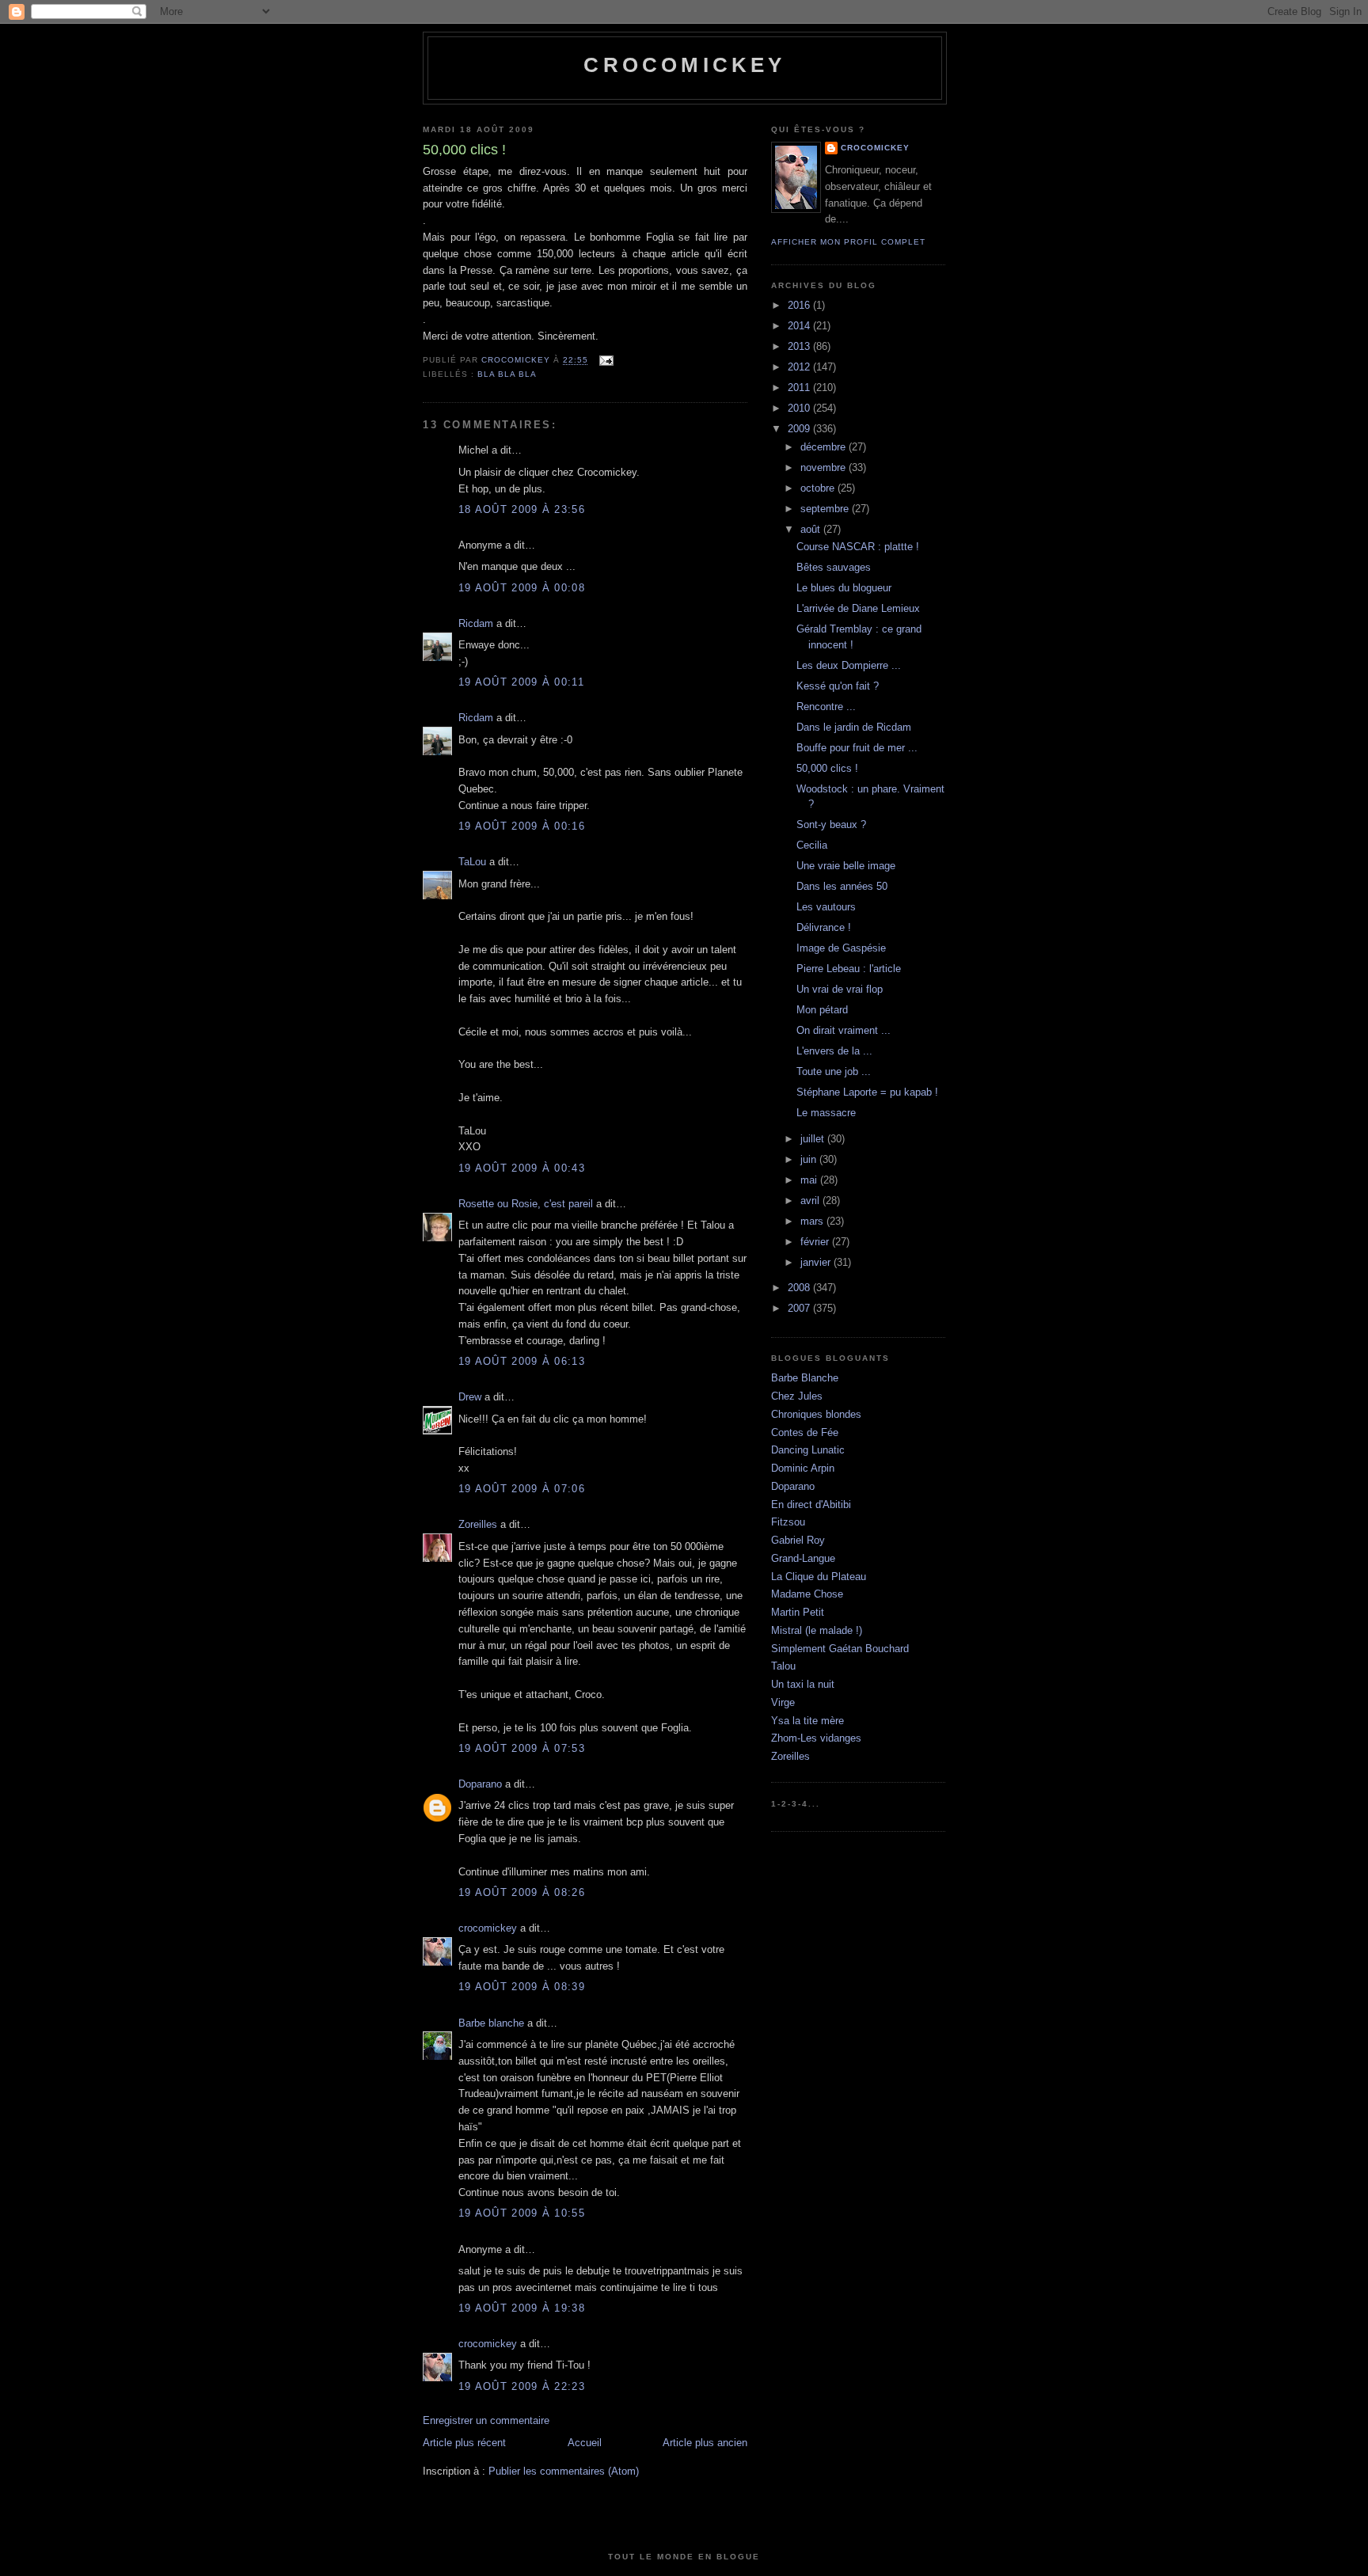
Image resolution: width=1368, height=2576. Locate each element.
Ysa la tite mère (807, 1721)
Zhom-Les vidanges (816, 1738)
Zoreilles (478, 1524)
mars (813, 1221)
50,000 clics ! (827, 768)
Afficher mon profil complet (848, 242)
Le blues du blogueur (844, 588)
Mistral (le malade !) (817, 1630)
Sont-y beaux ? (831, 824)
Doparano (480, 1784)
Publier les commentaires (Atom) (564, 2471)
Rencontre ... (826, 707)
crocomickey (684, 65)
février (816, 1242)
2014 (800, 326)
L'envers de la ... (834, 1051)
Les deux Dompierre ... (849, 665)
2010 (800, 408)
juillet (814, 1139)
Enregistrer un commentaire (486, 2420)
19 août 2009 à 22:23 (522, 2386)
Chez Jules (797, 1396)
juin (810, 1159)
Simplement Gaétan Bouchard (840, 1649)
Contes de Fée (805, 1432)
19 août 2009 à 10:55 (522, 2213)
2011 (800, 388)
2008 (800, 1288)
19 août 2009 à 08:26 (522, 1892)
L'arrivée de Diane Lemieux (858, 608)
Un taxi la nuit (803, 1684)
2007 (800, 1308)
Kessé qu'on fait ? (838, 686)
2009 (800, 429)
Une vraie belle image (846, 866)
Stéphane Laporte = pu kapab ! (867, 1092)
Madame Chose (807, 1594)
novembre (825, 467)
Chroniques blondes (816, 1414)
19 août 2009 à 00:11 (521, 682)
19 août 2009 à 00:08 (522, 588)
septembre (826, 509)
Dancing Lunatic (808, 1450)
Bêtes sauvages (834, 567)
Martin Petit (798, 1612)
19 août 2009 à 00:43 (522, 1168)
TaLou (472, 862)
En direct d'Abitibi (811, 1505)
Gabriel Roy (798, 1540)
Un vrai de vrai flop (840, 989)
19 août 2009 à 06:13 (522, 1361)
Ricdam (476, 623)
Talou (783, 1666)
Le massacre (826, 1113)
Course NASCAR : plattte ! (858, 547)
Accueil (585, 2443)
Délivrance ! (824, 927)
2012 (800, 367)
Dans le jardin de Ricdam (854, 727)
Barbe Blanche (805, 1378)
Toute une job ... (834, 1071)
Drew (470, 1397)
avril (811, 1201)
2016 (800, 305)
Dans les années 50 (842, 886)
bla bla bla (507, 374)
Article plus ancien (705, 2443)
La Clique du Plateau (819, 1577)
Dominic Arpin (803, 1468)
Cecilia (812, 845)
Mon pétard (822, 1010)
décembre (825, 447)
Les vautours (826, 907)
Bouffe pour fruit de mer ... (857, 748)
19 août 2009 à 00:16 (522, 826)
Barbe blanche (491, 2023)
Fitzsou (788, 1522)
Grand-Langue (803, 1558)
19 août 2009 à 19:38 (522, 2308)
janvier (817, 1262)
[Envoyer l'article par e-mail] (605, 361)
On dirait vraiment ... (844, 1030)
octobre (819, 488)
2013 (800, 346)
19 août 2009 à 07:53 (522, 1748)
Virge (783, 1702)
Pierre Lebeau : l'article (849, 969)
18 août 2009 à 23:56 (522, 509)
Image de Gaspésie (841, 948)
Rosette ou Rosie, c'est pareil (526, 1204)
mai (810, 1180)
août (812, 529)
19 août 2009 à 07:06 (522, 1489)
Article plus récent (464, 2443)
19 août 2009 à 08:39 (522, 1987)
